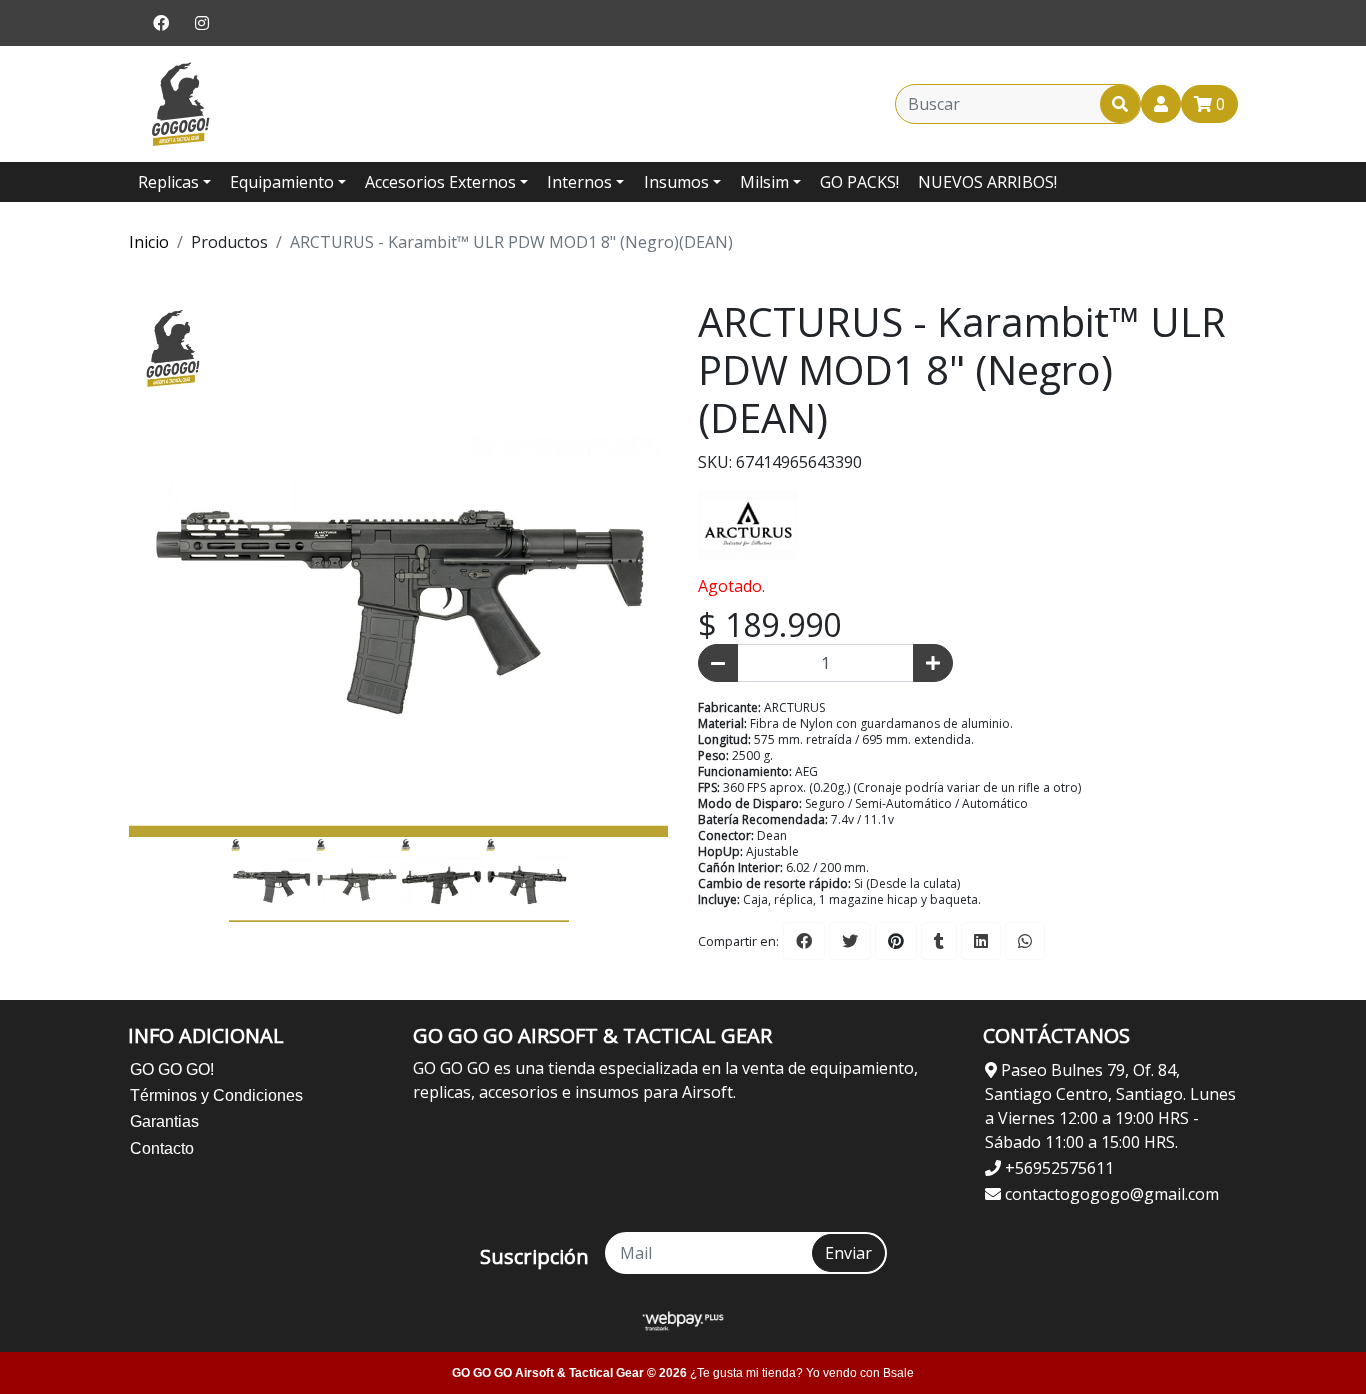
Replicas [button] (168, 182)
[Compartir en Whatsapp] (1025, 941)
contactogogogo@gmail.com (1110, 1194)
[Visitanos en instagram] (202, 23)
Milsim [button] (764, 182)
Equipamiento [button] (282, 182)
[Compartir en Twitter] (850, 941)
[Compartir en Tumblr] (939, 941)
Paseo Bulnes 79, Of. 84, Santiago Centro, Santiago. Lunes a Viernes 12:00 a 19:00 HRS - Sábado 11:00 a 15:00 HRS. (1110, 1106)
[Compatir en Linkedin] (981, 941)
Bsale (898, 1373)
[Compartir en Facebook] (804, 941)
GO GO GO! (172, 1069)
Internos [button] (579, 182)
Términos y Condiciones (216, 1095)
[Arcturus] (748, 522)
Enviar (848, 1253)
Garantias (164, 1121)
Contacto (162, 1148)
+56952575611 (1057, 1168)
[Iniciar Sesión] (1161, 104)
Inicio (149, 242)
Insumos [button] (676, 182)
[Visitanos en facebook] (161, 23)
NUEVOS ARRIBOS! (987, 182)
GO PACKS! (859, 182)
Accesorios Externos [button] (440, 182)
